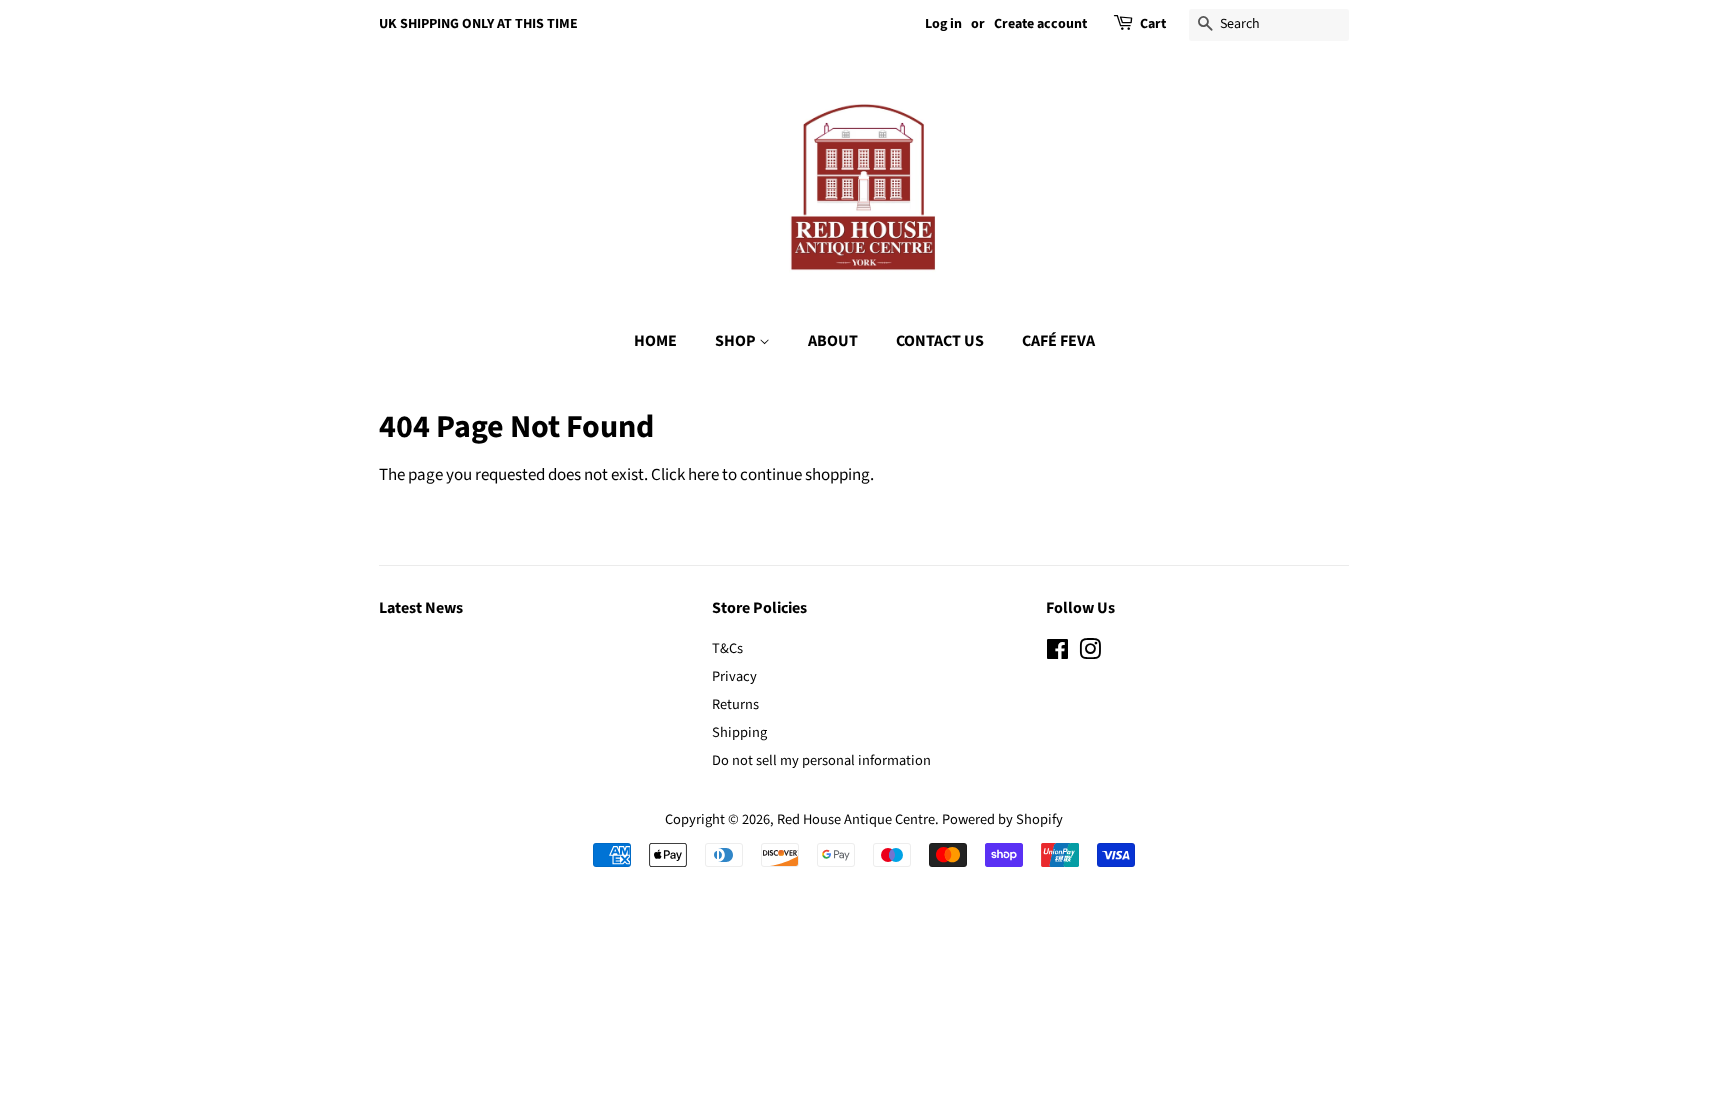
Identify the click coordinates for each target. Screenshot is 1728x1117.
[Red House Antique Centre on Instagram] (1090, 653)
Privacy (734, 676)
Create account (1040, 24)
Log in (943, 24)
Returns (735, 704)
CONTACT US (940, 341)
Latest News (421, 608)
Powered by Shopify (1002, 819)
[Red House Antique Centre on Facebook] (1057, 653)
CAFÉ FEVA (1058, 341)
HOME (655, 341)
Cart (1153, 24)
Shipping (739, 732)
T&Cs (727, 648)
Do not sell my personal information (821, 760)
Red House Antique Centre (856, 819)
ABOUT (833, 341)
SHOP (737, 341)
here (703, 475)
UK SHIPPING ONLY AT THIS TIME (478, 24)
